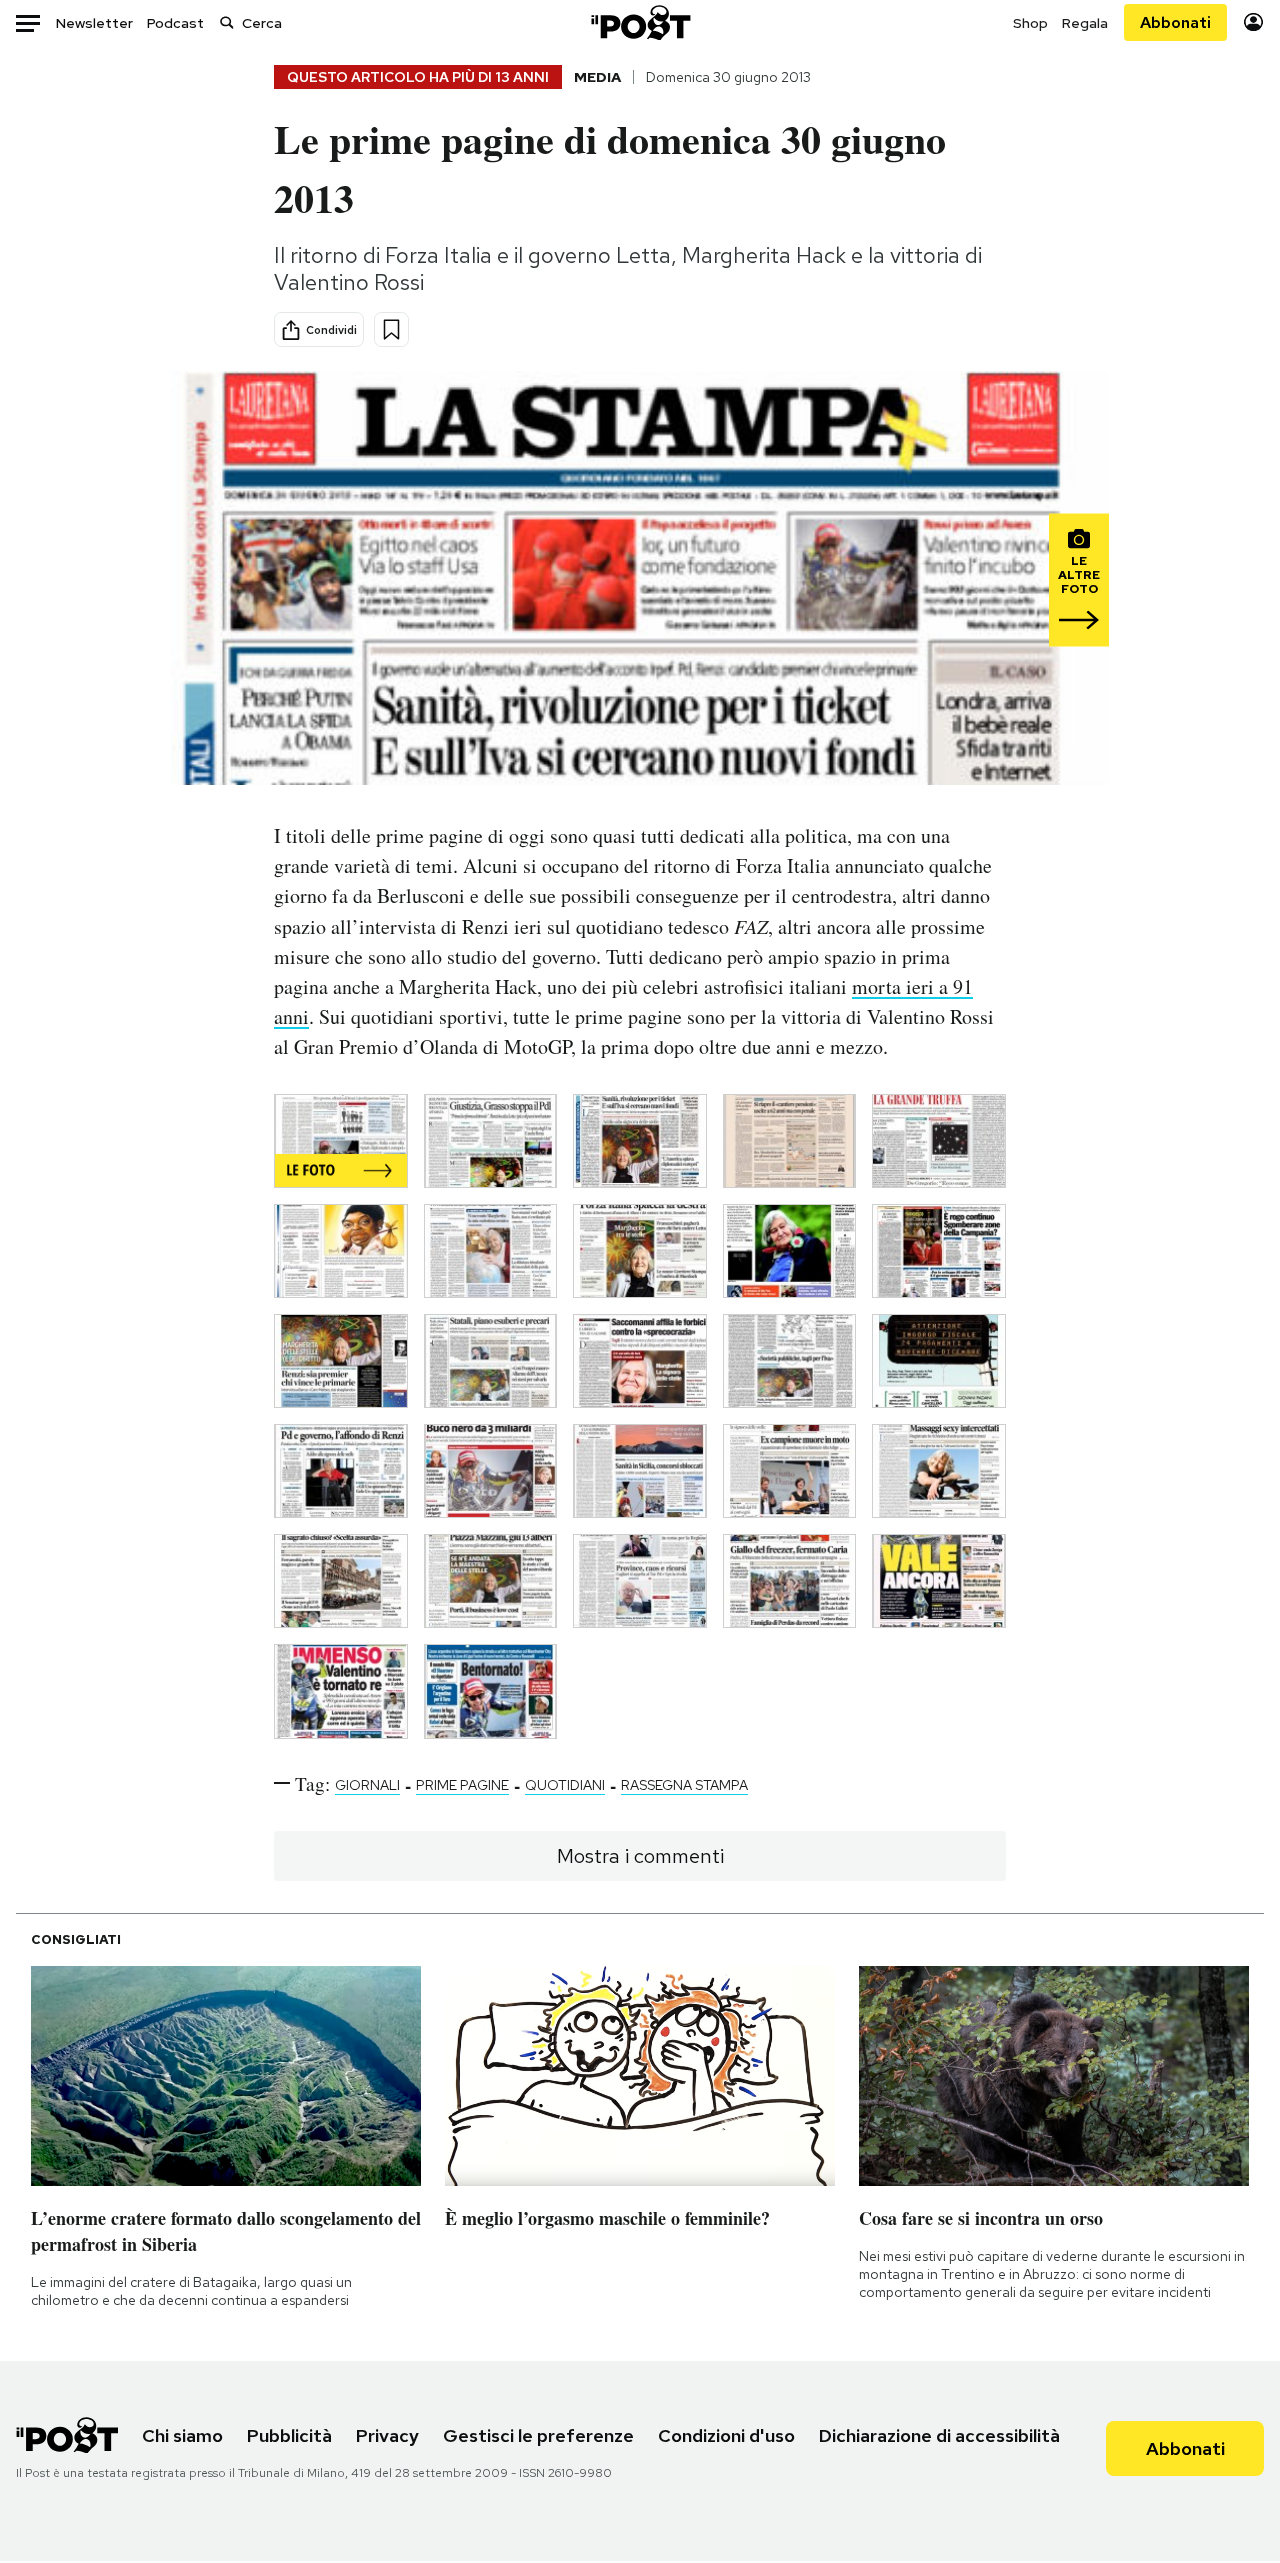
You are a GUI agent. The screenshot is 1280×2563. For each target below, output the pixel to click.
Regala (1085, 23)
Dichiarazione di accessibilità (939, 2435)
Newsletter (94, 23)
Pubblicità (289, 2435)
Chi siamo (182, 2435)
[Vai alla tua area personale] (1253, 22)
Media (597, 77)
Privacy (387, 2435)
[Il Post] (640, 22)
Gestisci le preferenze (538, 2435)
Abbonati (1175, 22)
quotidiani (565, 1785)
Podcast (175, 23)
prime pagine (462, 1785)
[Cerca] (227, 22)
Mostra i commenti (640, 1856)
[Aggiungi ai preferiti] (391, 329)
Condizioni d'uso (726, 2435)
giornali (367, 1785)
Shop (1030, 23)
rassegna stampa (684, 1785)
